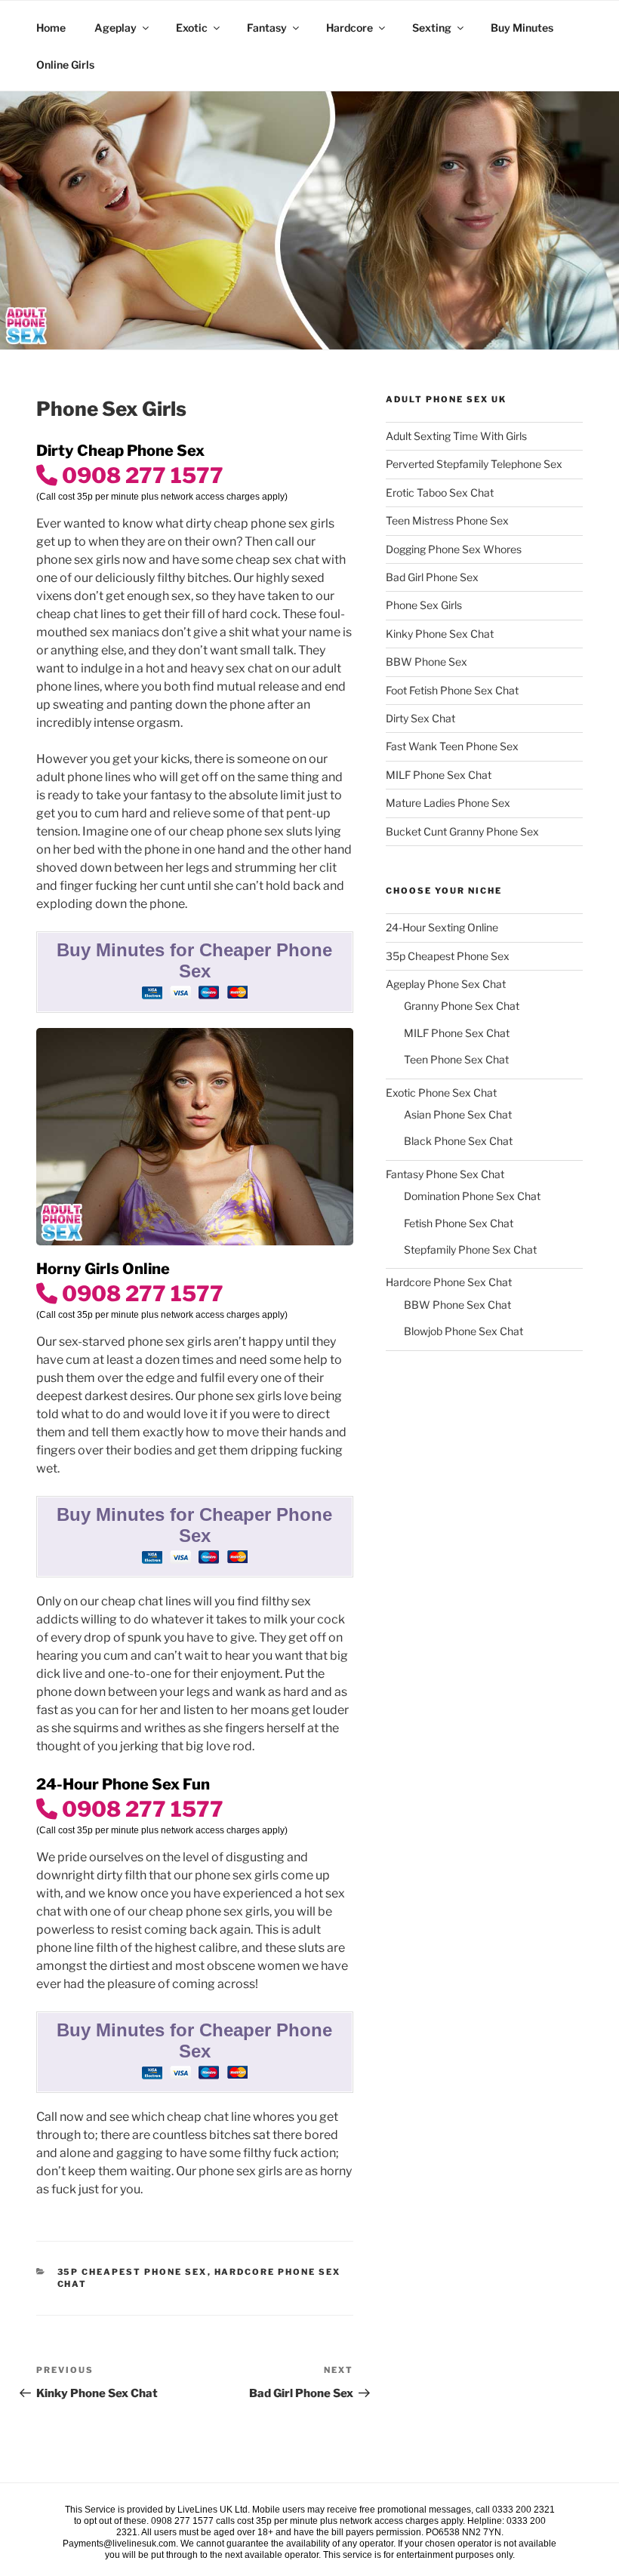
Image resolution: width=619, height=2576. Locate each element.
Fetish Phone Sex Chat (459, 1223)
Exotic (192, 28)
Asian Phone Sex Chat (458, 1114)
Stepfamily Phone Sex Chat (470, 1250)
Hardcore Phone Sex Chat (449, 1282)
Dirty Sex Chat (420, 718)
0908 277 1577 (140, 475)
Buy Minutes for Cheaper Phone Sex (194, 960)
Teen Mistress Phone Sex (447, 520)
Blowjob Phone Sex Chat (463, 1331)
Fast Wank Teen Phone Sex (452, 746)
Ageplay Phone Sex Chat (446, 984)
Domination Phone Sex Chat (472, 1196)
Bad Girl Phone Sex (432, 577)
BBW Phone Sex (427, 662)
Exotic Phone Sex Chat (441, 1093)
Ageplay (115, 28)
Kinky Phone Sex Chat (440, 634)
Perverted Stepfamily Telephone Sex (474, 464)
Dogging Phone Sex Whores (454, 549)
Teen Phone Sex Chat (456, 1059)
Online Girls (65, 65)
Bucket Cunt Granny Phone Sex (462, 831)
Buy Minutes (522, 28)
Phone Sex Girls (424, 605)
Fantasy (267, 28)
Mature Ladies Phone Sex (448, 803)
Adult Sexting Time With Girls (456, 436)
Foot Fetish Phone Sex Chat (452, 690)
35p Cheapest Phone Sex (132, 2272)
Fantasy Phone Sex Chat (445, 1174)
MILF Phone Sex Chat (439, 775)
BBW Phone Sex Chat (457, 1305)
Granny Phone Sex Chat (462, 1006)
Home (51, 28)
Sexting (432, 28)
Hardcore (350, 28)
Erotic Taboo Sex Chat (440, 492)
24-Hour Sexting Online (442, 927)
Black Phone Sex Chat (458, 1141)
